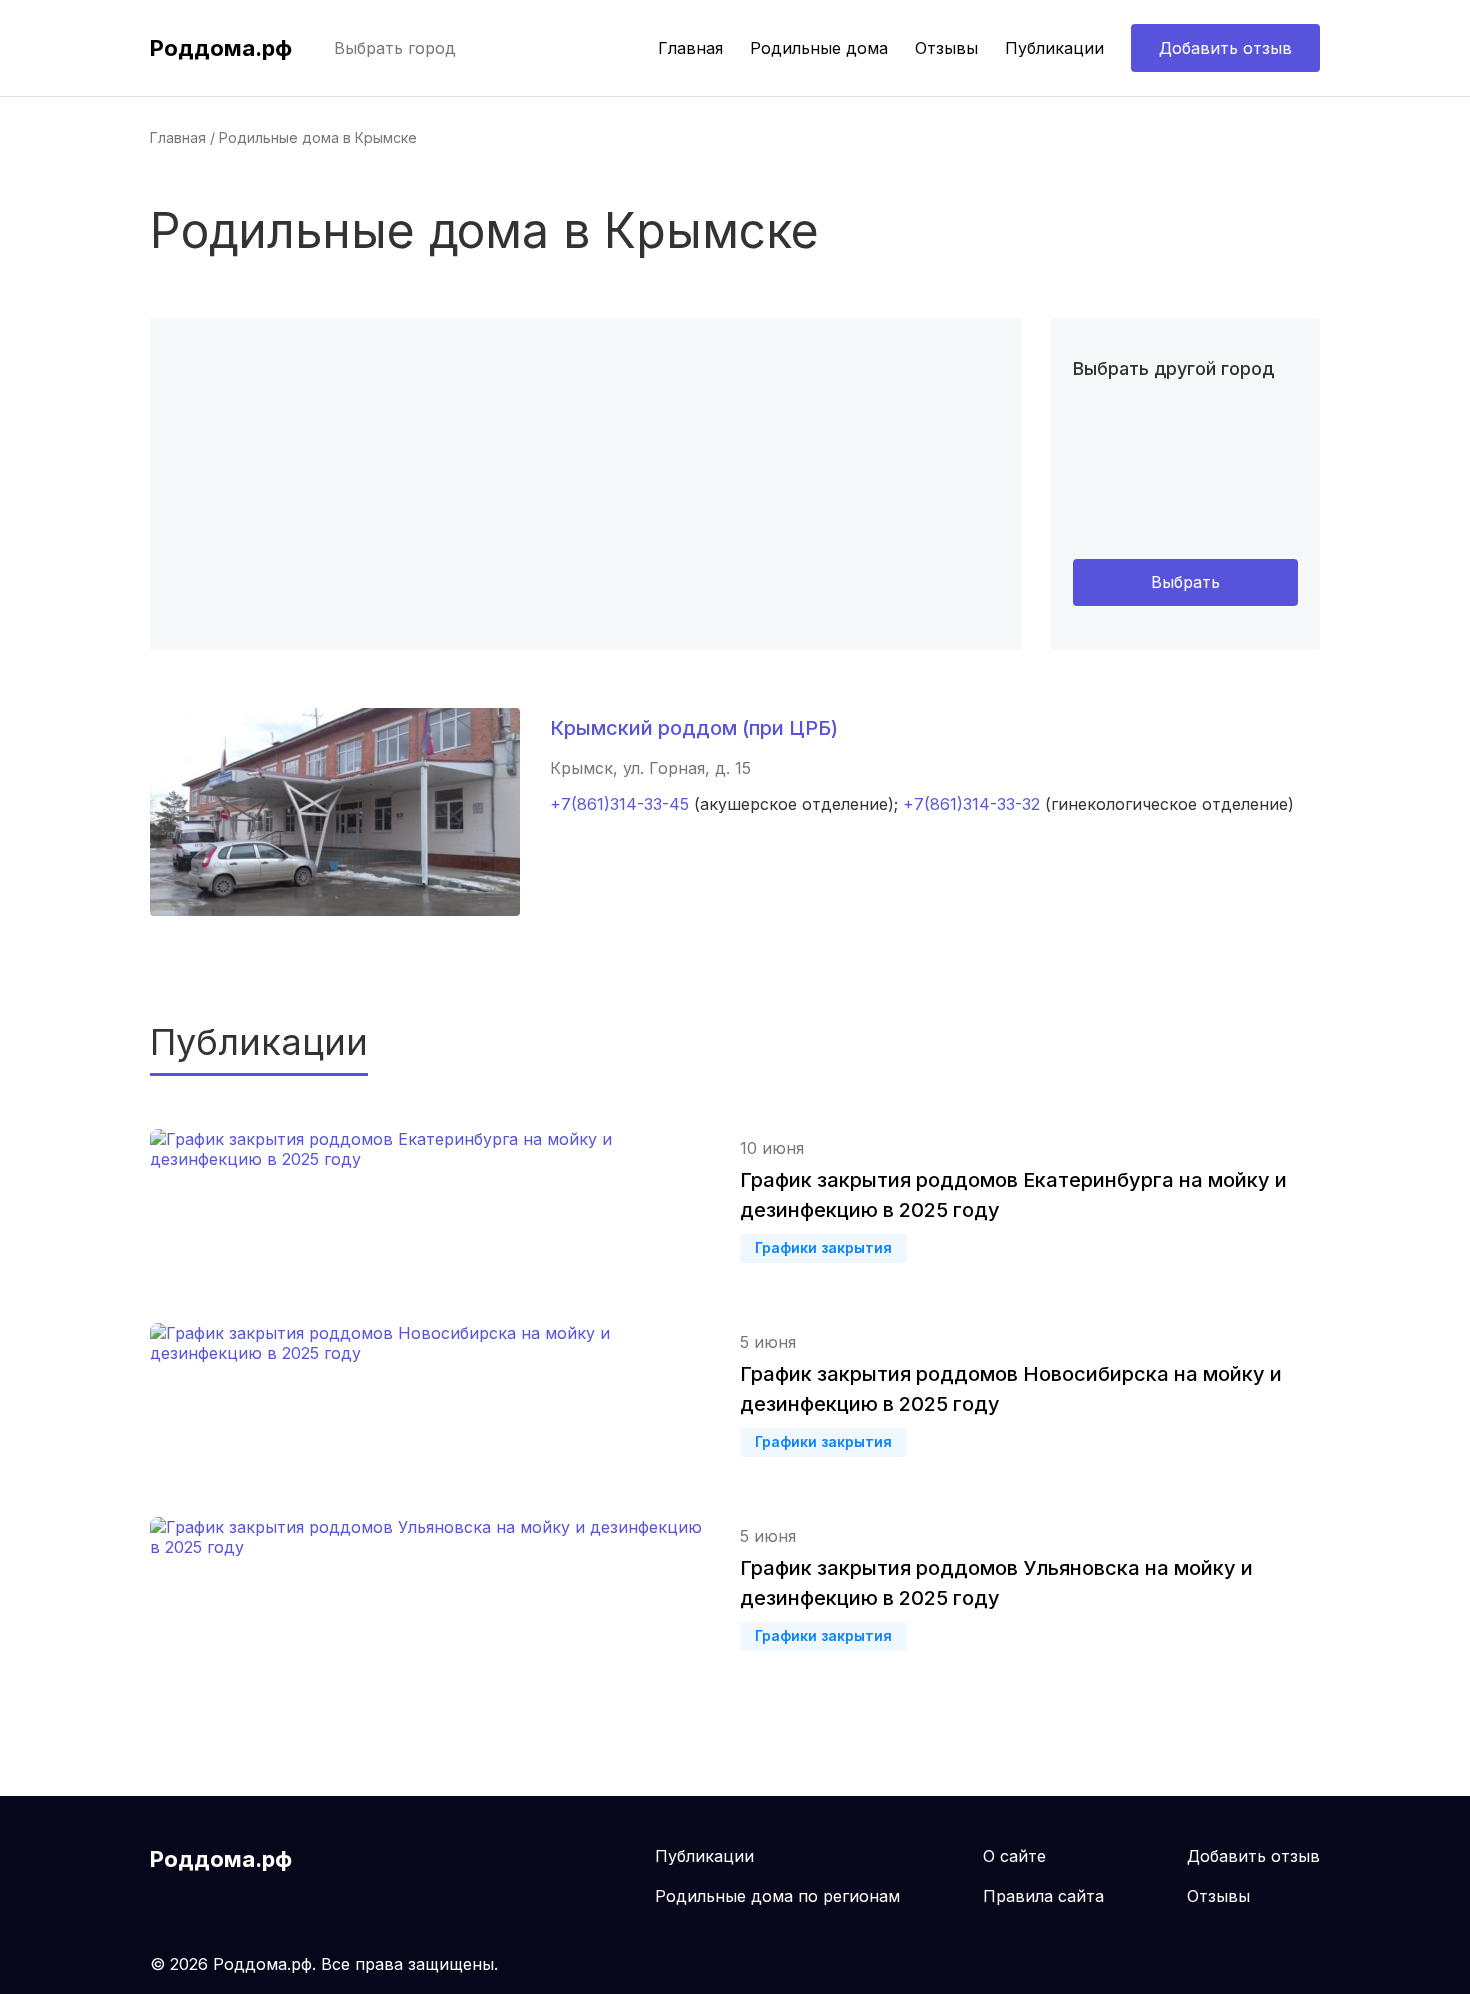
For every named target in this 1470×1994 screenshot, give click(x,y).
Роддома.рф (221, 48)
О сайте (1014, 1856)
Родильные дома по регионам (777, 1896)
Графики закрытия (823, 1247)
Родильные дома (819, 48)
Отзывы (946, 48)
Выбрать (1185, 582)
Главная (690, 48)
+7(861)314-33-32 (971, 804)
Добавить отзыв (1225, 48)
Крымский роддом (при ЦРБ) (694, 728)
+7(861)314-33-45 (619, 804)
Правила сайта (1043, 1896)
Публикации (1054, 48)
